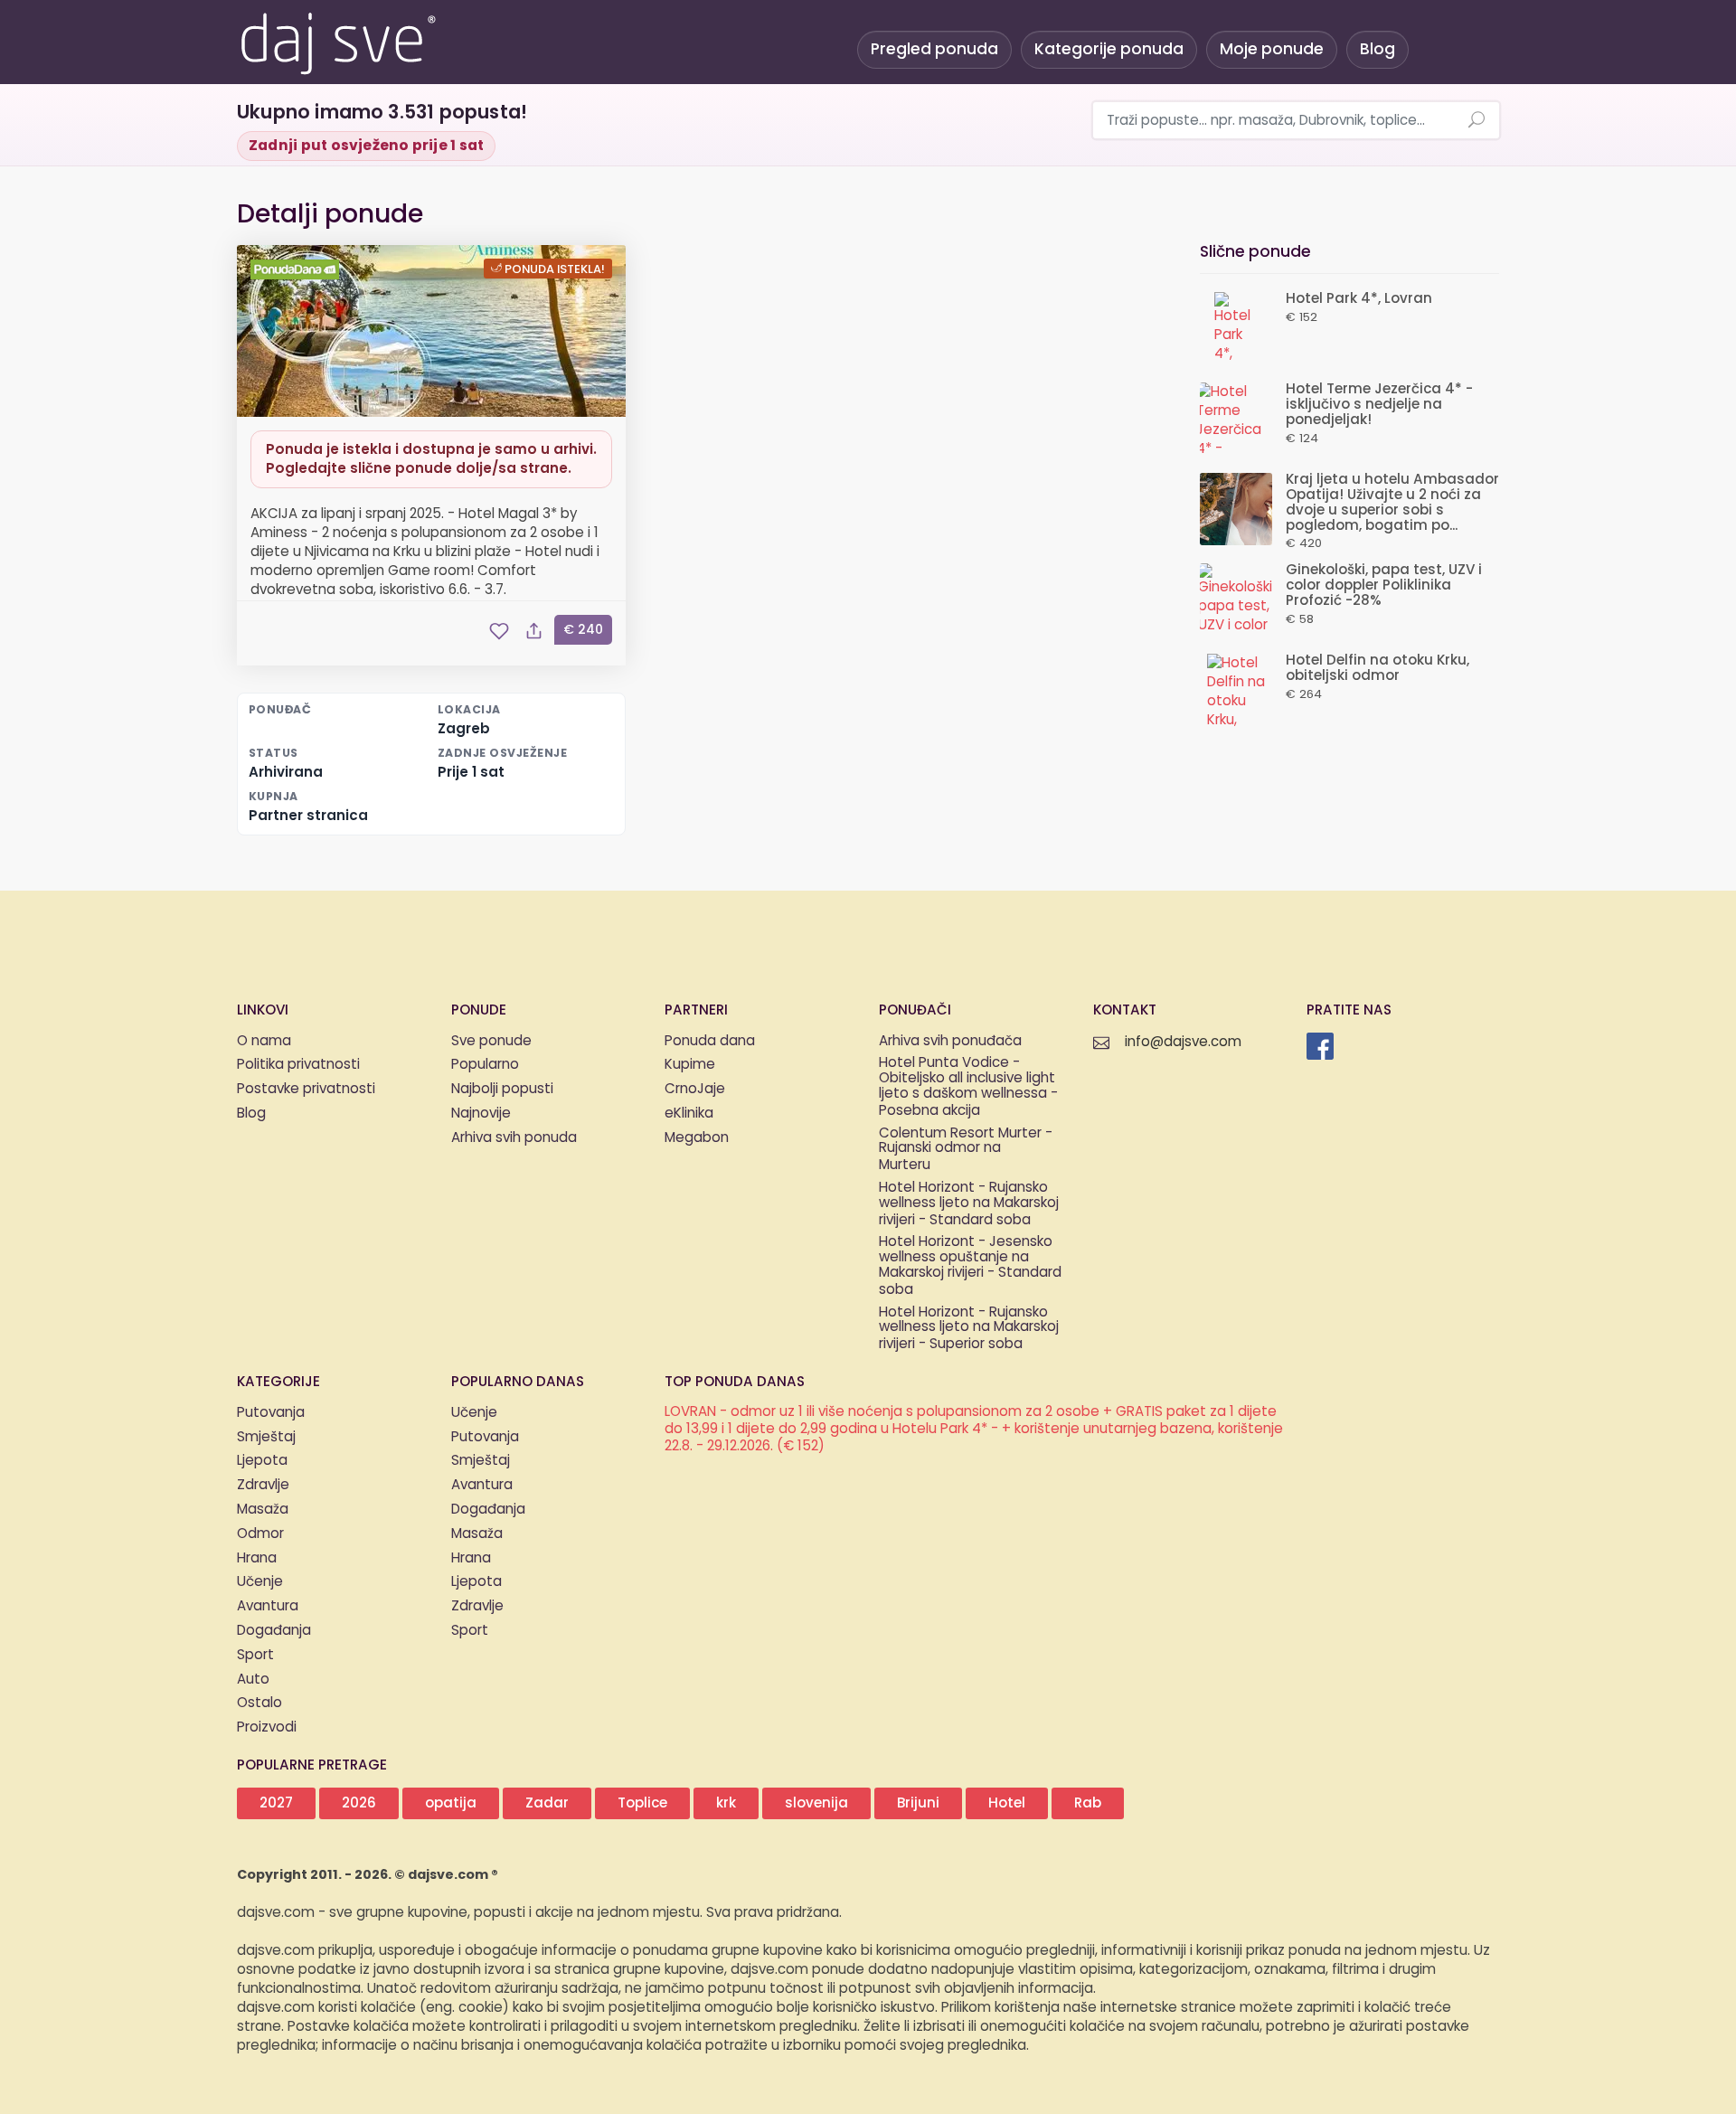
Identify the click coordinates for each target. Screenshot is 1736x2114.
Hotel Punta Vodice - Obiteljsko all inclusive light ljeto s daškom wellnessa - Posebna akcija (968, 1087)
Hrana (257, 1558)
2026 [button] (359, 1803)
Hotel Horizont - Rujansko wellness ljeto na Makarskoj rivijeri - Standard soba (969, 1204)
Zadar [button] (547, 1803)
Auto (253, 1680)
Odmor (260, 1534)
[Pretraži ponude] (1477, 121)
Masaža (263, 1510)
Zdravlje (263, 1485)
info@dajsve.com (1183, 1042)
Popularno (485, 1065)
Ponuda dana (710, 1041)
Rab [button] (1088, 1803)
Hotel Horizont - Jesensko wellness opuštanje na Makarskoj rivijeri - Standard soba (970, 1266)
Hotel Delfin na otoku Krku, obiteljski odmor (1377, 668)
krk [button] (726, 1803)
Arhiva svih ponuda (514, 1138)
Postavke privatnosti (306, 1089)
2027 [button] (276, 1803)
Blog (1377, 49)
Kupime (690, 1065)
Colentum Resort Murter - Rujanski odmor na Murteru (966, 1150)
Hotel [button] (1007, 1803)
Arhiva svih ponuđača (950, 1041)
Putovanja (271, 1413)
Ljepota (262, 1461)
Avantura (268, 1606)
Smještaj (266, 1437)
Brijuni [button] (918, 1803)
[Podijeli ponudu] (533, 631)
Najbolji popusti (502, 1089)
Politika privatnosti (298, 1065)
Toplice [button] (642, 1803)
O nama (264, 1041)
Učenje (260, 1582)
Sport (255, 1655)
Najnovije (481, 1114)
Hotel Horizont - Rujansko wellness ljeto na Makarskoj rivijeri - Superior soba (969, 1329)
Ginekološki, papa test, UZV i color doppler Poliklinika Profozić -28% (1384, 585)
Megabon (697, 1138)
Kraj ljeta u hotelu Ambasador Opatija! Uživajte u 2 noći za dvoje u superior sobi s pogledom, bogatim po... (1392, 502)
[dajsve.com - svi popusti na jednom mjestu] (337, 41)
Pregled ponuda (934, 49)
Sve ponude (491, 1041)
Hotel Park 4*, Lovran (1359, 299)
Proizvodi (267, 1727)
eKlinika (689, 1114)
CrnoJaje (695, 1089)
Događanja (274, 1631)
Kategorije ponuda (1109, 49)
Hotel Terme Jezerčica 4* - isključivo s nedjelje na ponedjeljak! (1379, 405)
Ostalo (259, 1703)
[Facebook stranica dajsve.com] (1320, 1046)
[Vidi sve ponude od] (297, 269)
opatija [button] (451, 1803)
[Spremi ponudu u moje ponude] (499, 631)
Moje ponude (1272, 49)
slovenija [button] (816, 1803)
